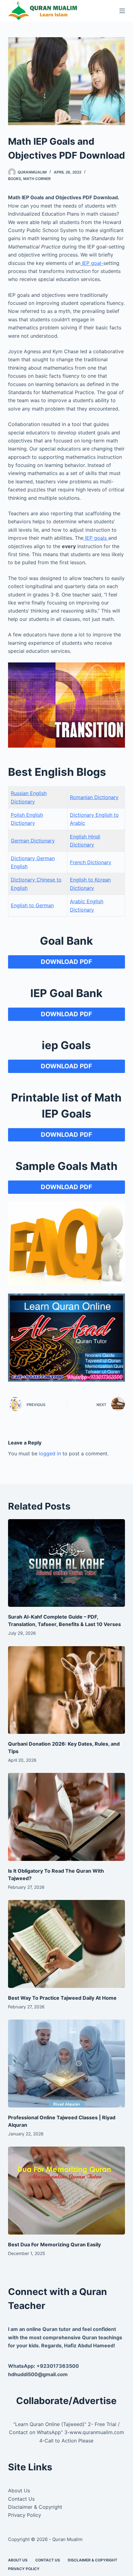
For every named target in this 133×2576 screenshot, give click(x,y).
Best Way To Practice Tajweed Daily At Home (62, 1998)
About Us (19, 2490)
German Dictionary (33, 841)
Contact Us (21, 2499)
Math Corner (37, 179)
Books (15, 179)
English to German (32, 905)
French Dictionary (91, 862)
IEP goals (96, 538)
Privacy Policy (25, 2515)
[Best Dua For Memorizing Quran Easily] (66, 2191)
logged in (50, 1453)
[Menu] (122, 11)
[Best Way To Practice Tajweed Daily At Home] (66, 1944)
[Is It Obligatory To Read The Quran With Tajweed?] (66, 1817)
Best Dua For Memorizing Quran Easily (54, 2244)
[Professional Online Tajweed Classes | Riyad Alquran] (66, 2064)
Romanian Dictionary (94, 797)
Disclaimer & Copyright (35, 2507)
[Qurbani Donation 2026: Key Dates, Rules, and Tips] (66, 1690)
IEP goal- (92, 263)
